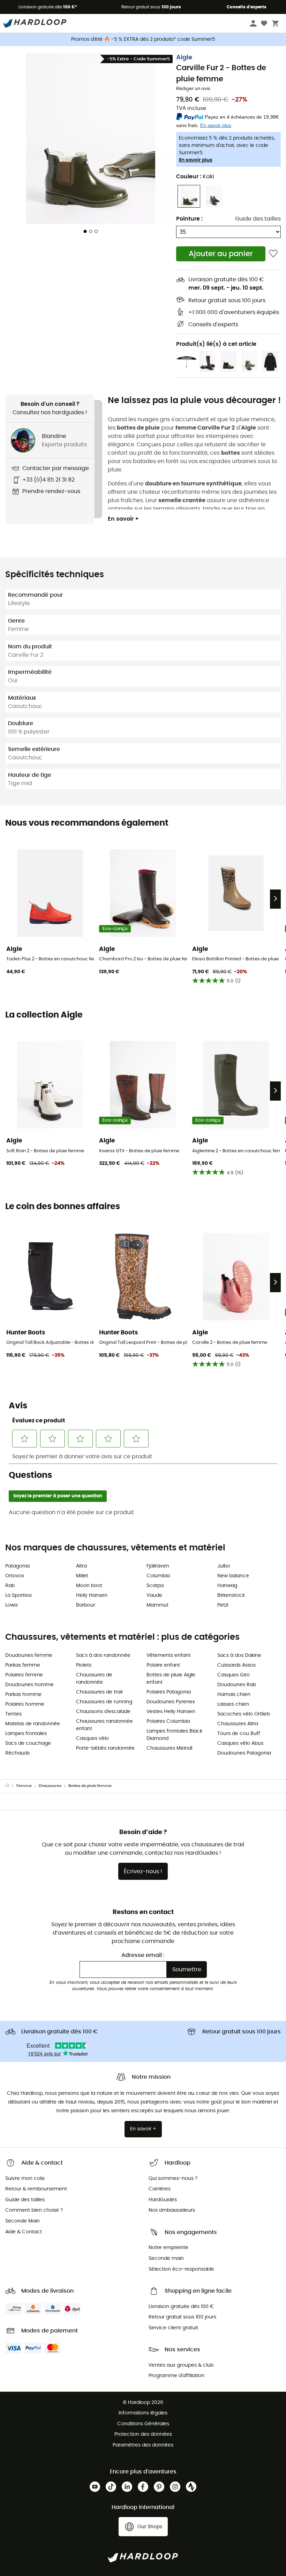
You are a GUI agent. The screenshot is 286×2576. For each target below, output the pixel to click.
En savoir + (123, 519)
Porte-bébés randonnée (105, 1748)
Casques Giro (234, 1675)
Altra (81, 1566)
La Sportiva (18, 1595)
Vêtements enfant (168, 1655)
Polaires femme (24, 1675)
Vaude (154, 1595)
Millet (82, 1576)
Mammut (157, 1605)
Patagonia (17, 1566)
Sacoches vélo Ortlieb (244, 1714)
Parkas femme (23, 1665)
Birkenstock (231, 1595)
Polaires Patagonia (169, 1692)
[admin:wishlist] (273, 254)
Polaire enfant (163, 1665)
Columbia (158, 1576)
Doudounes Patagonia (244, 1753)
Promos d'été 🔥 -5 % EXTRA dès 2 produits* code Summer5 (143, 39)
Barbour (86, 1605)
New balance (233, 1576)
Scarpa (155, 1586)
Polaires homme (25, 1704)
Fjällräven (158, 1566)
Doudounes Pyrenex (171, 1702)
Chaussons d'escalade (103, 1712)
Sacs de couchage (28, 1743)
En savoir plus (196, 160)
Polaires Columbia (168, 1721)
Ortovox (15, 1576)
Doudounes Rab (237, 1685)
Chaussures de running (104, 1702)
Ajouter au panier (221, 254)
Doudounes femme (29, 1655)
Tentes (13, 1714)
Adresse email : (143, 1955)
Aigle (184, 58)
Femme (24, 1786)
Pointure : (189, 219)
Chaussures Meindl (169, 1748)
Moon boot (89, 1586)
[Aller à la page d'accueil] (11, 1786)
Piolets (84, 1665)
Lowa (11, 1605)
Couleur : (195, 177)
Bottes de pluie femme (90, 1786)
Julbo (224, 1566)
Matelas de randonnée (33, 1724)
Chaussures (50, 1786)
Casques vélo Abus (240, 1743)
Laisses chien (233, 1704)
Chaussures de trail (99, 1692)
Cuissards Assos (236, 1665)
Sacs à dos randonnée (103, 1655)
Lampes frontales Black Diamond (174, 1735)
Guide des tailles (258, 219)
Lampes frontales (26, 1734)
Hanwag (227, 1586)
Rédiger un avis (193, 89)
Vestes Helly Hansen (171, 1712)
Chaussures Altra (238, 1724)
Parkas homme (23, 1695)
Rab (10, 1586)
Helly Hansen (92, 1595)
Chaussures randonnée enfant (104, 1725)
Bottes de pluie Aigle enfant (171, 1679)
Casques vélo (92, 1739)
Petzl (223, 1605)
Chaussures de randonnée (94, 1679)
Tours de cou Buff (239, 1734)
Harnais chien (234, 1695)
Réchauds (17, 1753)
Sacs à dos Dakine (239, 1655)
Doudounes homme (29, 1685)
